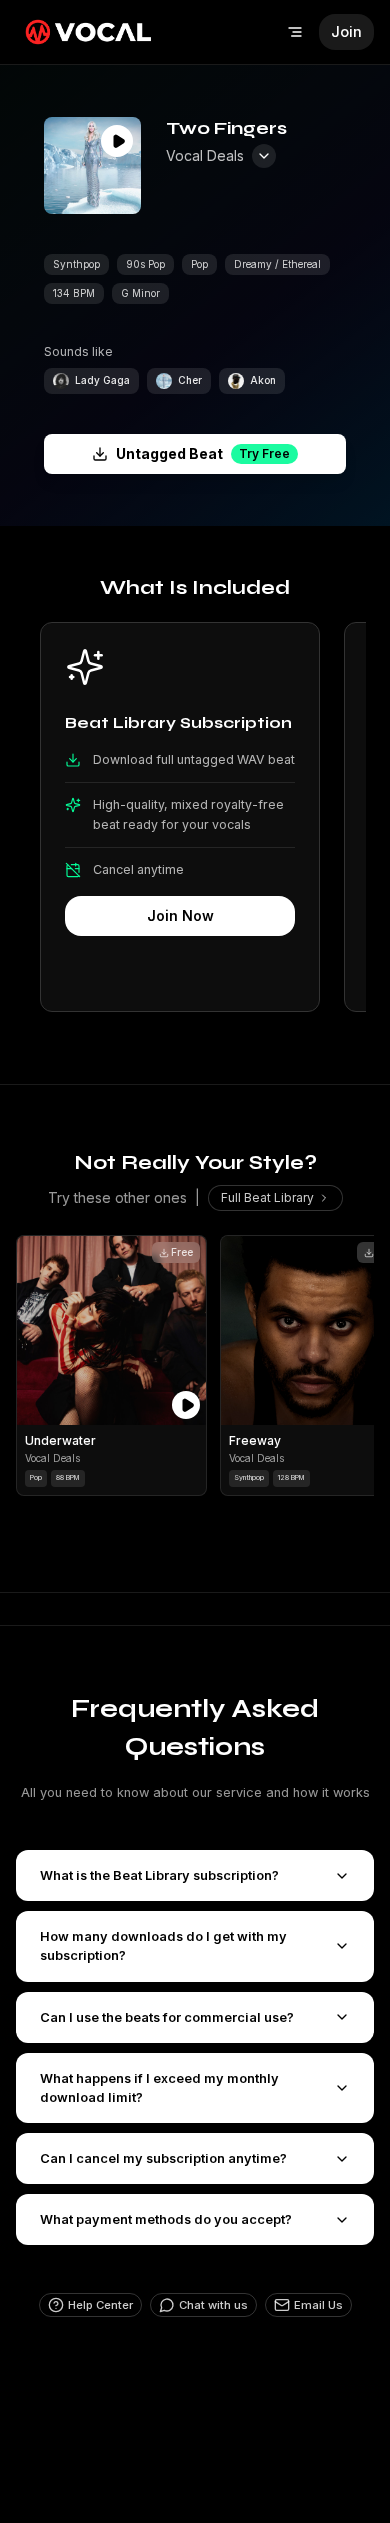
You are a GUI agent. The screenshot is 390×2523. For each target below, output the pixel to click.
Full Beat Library (267, 1197)
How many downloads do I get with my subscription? (163, 1946)
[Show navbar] (295, 32)
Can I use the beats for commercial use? (167, 2017)
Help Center (100, 2305)
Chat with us (213, 2305)
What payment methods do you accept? (166, 2219)
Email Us (318, 2305)
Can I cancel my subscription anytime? (163, 2158)
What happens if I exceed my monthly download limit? (159, 2088)
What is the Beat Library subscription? (159, 1875)
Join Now (180, 915)
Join (346, 32)
